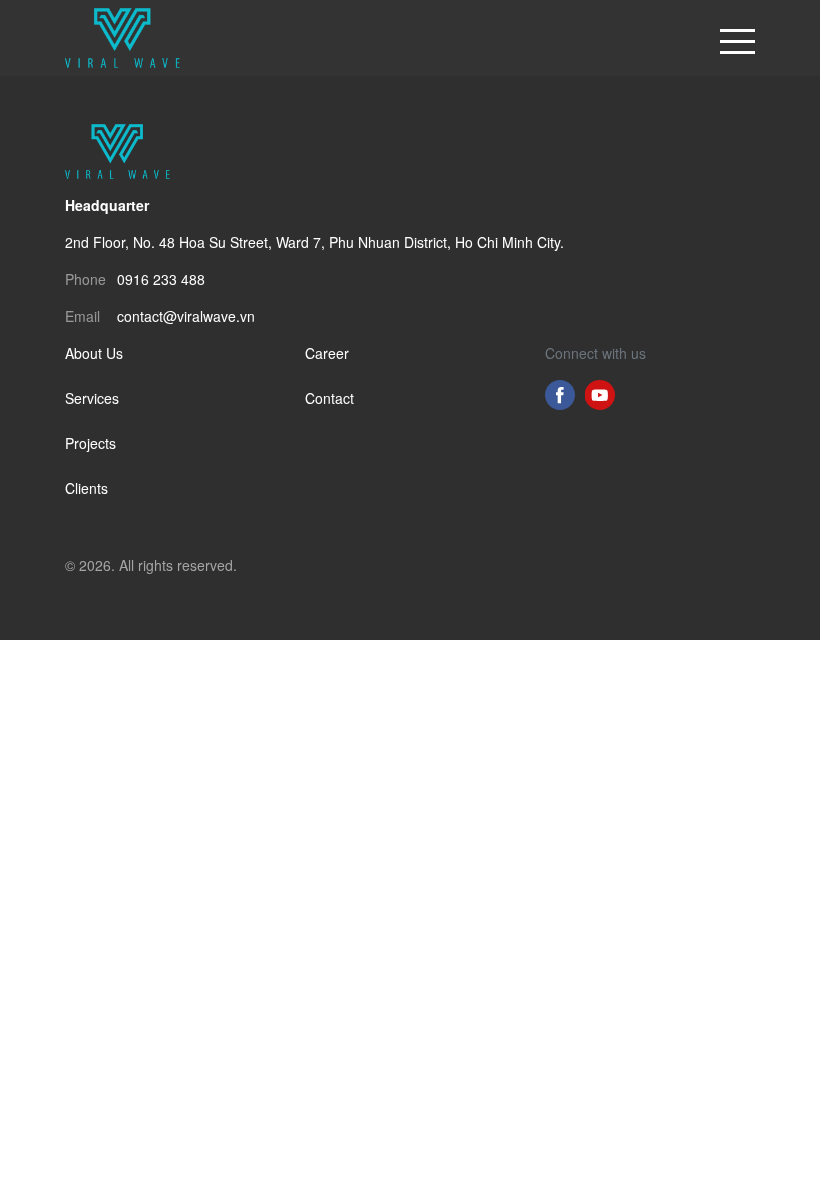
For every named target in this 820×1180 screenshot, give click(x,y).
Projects (90, 443)
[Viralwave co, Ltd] (122, 35)
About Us (94, 353)
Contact (329, 398)
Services (92, 398)
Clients (86, 488)
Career (327, 353)
